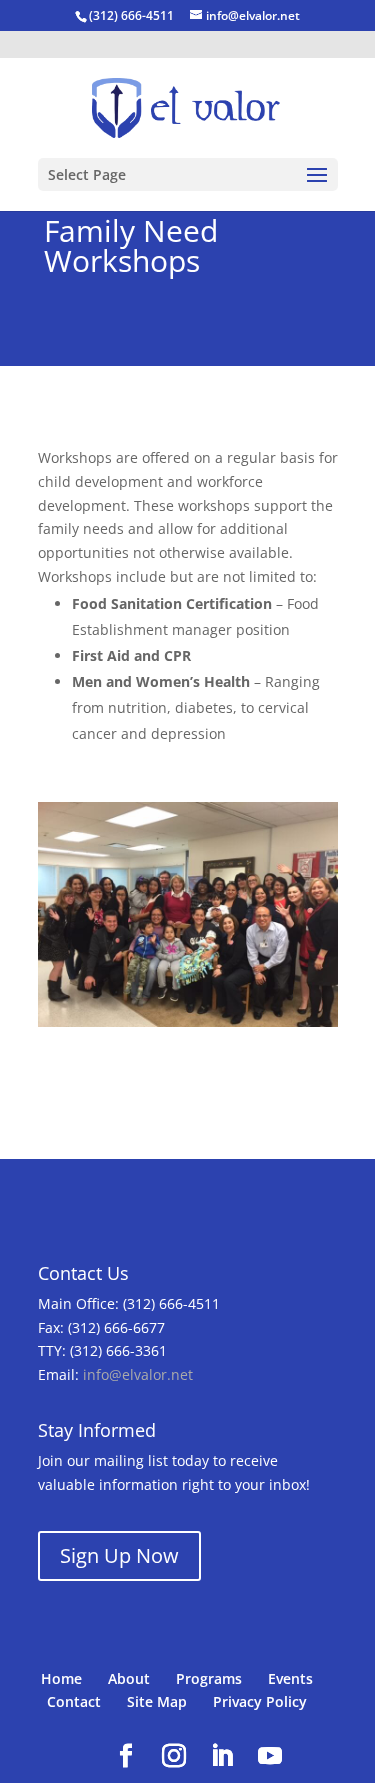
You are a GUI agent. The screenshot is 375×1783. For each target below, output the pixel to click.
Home (61, 1678)
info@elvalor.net (138, 1374)
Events (290, 1678)
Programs (209, 1678)
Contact (74, 1701)
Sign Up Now (119, 1555)
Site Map (157, 1701)
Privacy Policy (260, 1701)
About (129, 1678)
